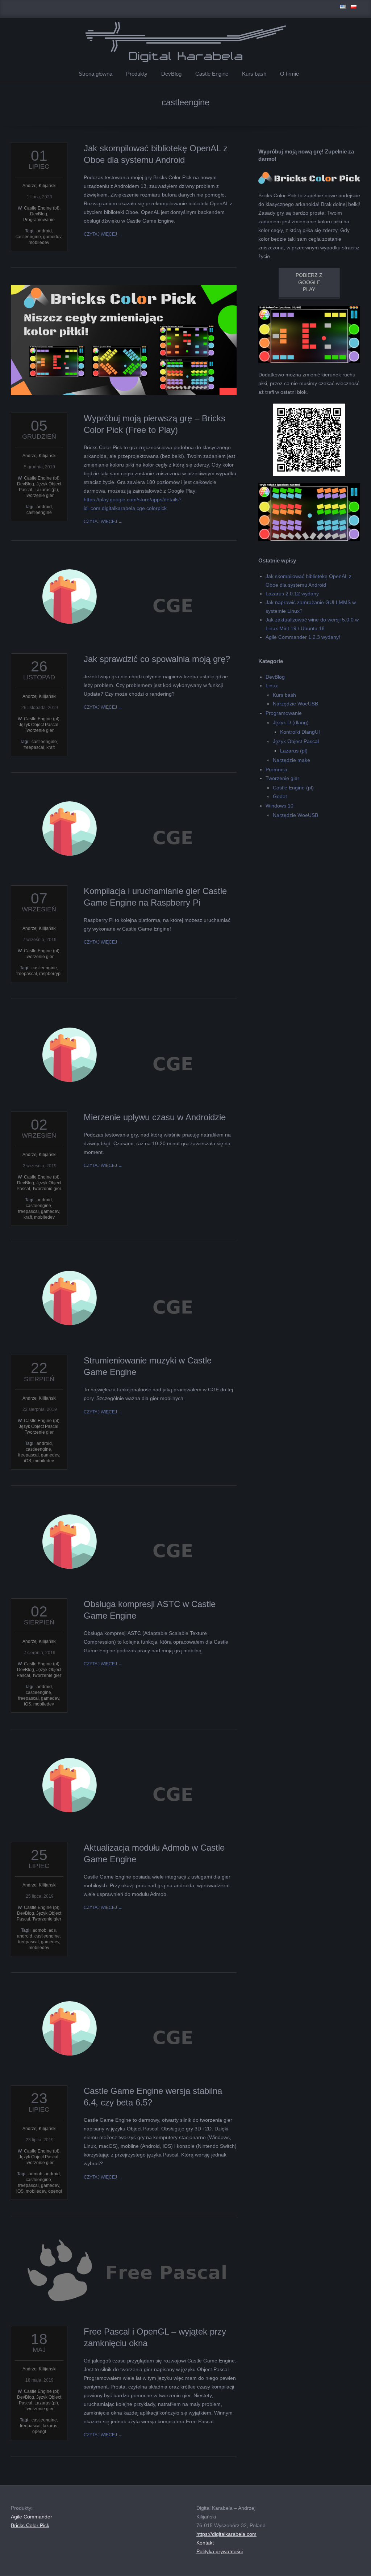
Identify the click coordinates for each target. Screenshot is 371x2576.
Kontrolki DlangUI (300, 732)
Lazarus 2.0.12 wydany (292, 594)
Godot (280, 796)
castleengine (28, 237)
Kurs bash (254, 74)
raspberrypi (50, 974)
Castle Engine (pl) (42, 208)
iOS (28, 1461)
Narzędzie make (291, 760)
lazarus (50, 2426)
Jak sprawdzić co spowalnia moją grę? (157, 659)
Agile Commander (32, 2517)
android (44, 231)
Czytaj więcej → (103, 234)
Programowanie (39, 220)
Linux (272, 686)
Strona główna (95, 74)
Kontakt (205, 2543)
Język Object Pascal (39, 725)
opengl (55, 2191)
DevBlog (171, 74)
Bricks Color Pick (30, 2525)
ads (52, 1930)
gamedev (52, 237)
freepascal (34, 747)
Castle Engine (212, 74)
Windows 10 (280, 806)
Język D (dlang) (291, 722)
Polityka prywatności (220, 2551)
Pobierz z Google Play (309, 282)
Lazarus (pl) (46, 490)
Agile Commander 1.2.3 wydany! (303, 637)
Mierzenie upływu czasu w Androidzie (155, 1117)
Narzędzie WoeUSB (295, 704)
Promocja (276, 770)
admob (39, 1930)
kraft (51, 747)
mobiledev (39, 243)
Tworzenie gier (39, 496)
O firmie (289, 74)
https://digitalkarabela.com (226, 2534)
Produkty (137, 74)
